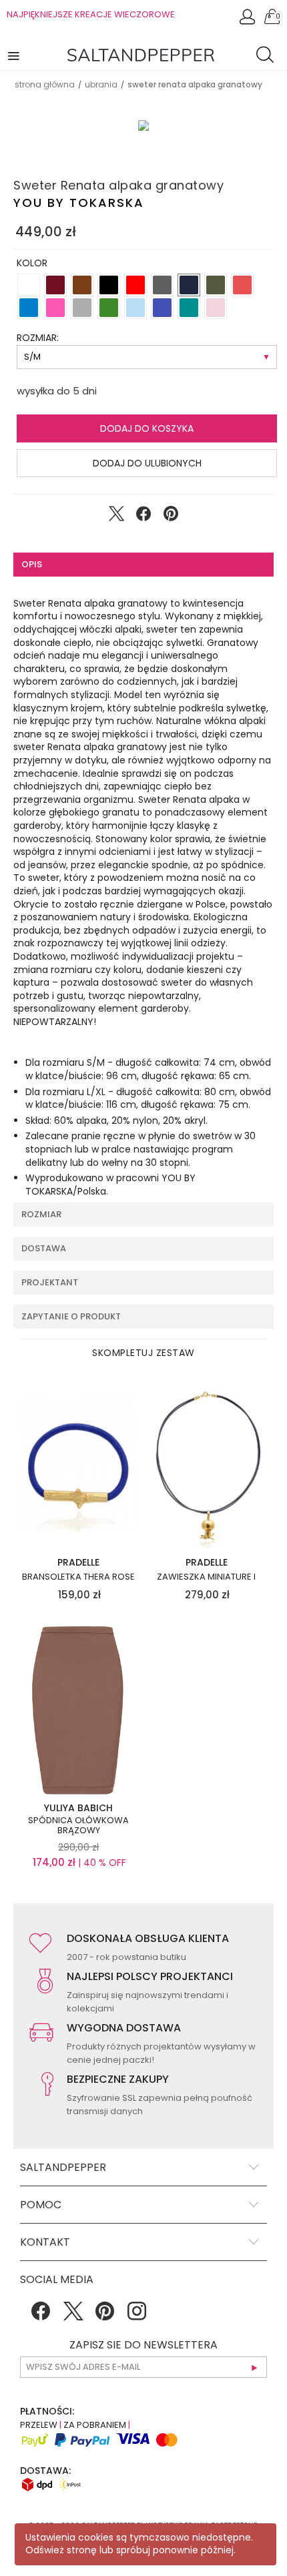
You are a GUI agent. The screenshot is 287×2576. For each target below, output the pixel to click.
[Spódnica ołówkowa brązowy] (78, 1709)
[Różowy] (55, 308)
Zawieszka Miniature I (206, 1577)
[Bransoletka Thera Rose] (78, 1464)
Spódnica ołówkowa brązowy (78, 1826)
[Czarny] (109, 285)
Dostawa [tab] (44, 1248)
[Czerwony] (135, 285)
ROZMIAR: (38, 338)
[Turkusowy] (189, 308)
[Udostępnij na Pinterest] (171, 517)
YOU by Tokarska (79, 203)
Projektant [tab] (50, 1282)
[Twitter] (73, 2316)
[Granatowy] (189, 285)
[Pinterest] (105, 2316)
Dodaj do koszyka (147, 428)
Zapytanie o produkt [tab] (71, 1316)
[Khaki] (216, 285)
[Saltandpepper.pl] (141, 54)
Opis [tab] (32, 564)
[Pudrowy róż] (216, 308)
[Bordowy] (55, 285)
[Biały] (29, 285)
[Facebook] (41, 2316)
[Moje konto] (248, 20)
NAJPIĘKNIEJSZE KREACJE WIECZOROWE (91, 14)
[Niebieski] (29, 308)
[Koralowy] (242, 285)
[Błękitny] (135, 308)
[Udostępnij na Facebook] (143, 517)
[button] (15, 55)
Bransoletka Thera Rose (78, 1577)
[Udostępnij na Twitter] (116, 517)
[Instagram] (137, 2316)
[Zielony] (109, 308)
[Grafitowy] (162, 285)
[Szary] (82, 308)
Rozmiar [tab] (41, 1214)
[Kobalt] (162, 308)
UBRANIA (101, 84)
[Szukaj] (268, 57)
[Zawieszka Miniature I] (207, 1464)
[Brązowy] (82, 285)
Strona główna (45, 84)
